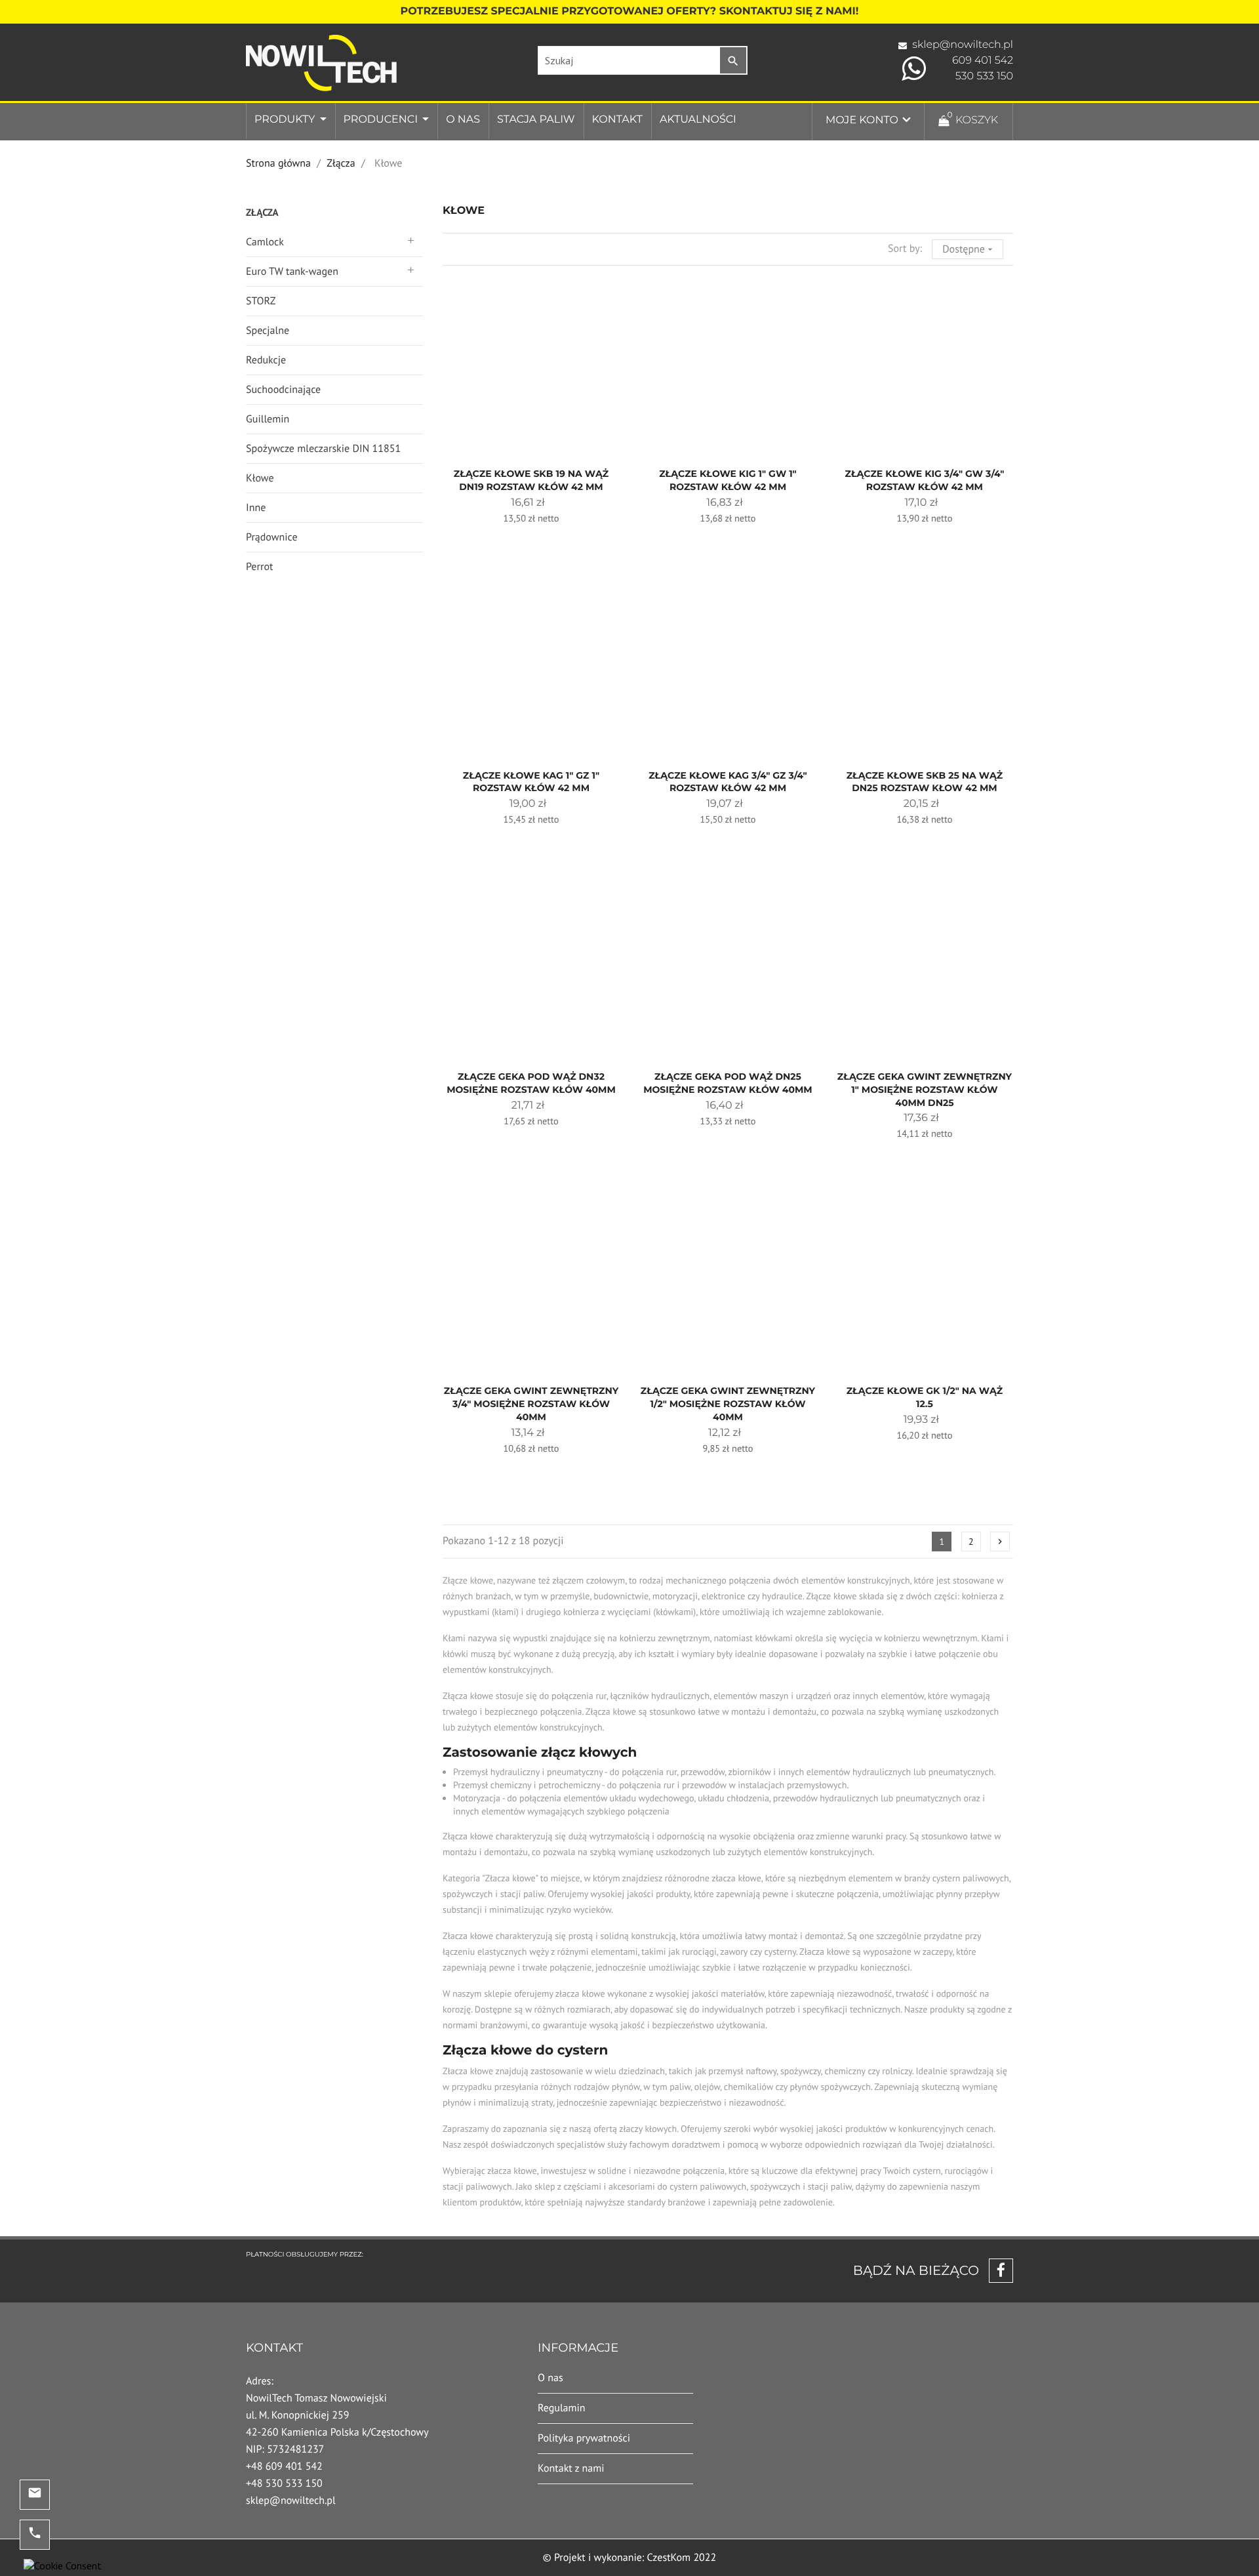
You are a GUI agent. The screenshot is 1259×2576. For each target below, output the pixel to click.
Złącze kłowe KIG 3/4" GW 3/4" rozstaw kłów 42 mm (925, 480)
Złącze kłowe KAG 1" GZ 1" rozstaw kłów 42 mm (531, 782)
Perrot (259, 567)
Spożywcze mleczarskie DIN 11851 (323, 449)
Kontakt (617, 120)
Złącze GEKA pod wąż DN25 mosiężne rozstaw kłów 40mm (728, 1083)
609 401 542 (983, 61)
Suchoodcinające (283, 390)
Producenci (382, 120)
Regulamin (562, 2408)
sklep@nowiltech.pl (963, 45)
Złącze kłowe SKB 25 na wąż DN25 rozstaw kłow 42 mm (925, 782)
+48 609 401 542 (284, 2466)
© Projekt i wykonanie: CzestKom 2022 (630, 2558)
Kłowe (260, 478)
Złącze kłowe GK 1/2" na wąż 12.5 (925, 1397)
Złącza (262, 213)
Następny (1000, 1542)
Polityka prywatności (584, 2438)
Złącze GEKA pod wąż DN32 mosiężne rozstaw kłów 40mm (531, 1083)
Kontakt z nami (571, 2468)
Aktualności (698, 120)
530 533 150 (984, 76)
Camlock (265, 242)
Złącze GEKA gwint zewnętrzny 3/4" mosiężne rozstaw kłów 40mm (531, 1404)
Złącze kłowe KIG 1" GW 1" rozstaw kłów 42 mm (728, 480)
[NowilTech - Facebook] (996, 2271)
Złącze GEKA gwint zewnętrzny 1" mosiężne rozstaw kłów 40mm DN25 (925, 1090)
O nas (463, 120)
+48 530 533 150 (284, 2484)
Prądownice (272, 537)
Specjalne (268, 331)
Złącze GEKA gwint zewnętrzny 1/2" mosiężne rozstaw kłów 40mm (728, 1404)
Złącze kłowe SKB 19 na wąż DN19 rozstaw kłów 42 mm (531, 480)
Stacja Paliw (536, 120)
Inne (256, 508)
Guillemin (268, 419)
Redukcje (266, 360)
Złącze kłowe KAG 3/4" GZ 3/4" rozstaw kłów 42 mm (728, 782)
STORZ (261, 301)
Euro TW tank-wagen (292, 272)
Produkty (286, 120)
